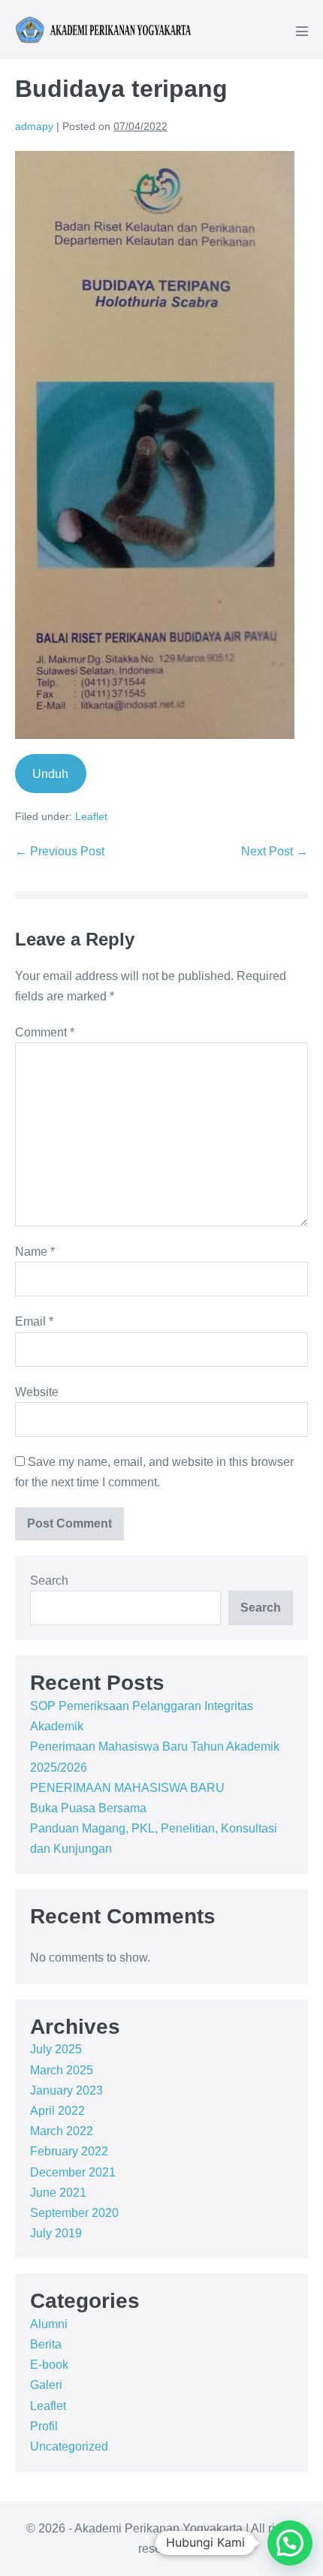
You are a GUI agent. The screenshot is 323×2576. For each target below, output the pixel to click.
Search (49, 1581)
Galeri (46, 2385)
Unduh (50, 774)
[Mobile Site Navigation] (302, 31)
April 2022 (57, 2111)
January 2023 (66, 2090)
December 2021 (73, 2172)
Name (35, 1252)
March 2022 (62, 2131)
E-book (49, 2365)
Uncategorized (69, 2446)
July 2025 (56, 2049)
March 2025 (62, 2070)
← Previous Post (60, 851)
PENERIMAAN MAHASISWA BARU (127, 1788)
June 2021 (58, 2193)
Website (37, 1392)
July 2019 (56, 2233)
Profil (44, 2426)
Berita (46, 2344)
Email (34, 1321)
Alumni (49, 2324)
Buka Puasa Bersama (88, 1808)
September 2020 (74, 2213)
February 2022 (69, 2151)
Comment (45, 1032)
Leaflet (91, 816)
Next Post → (275, 851)
